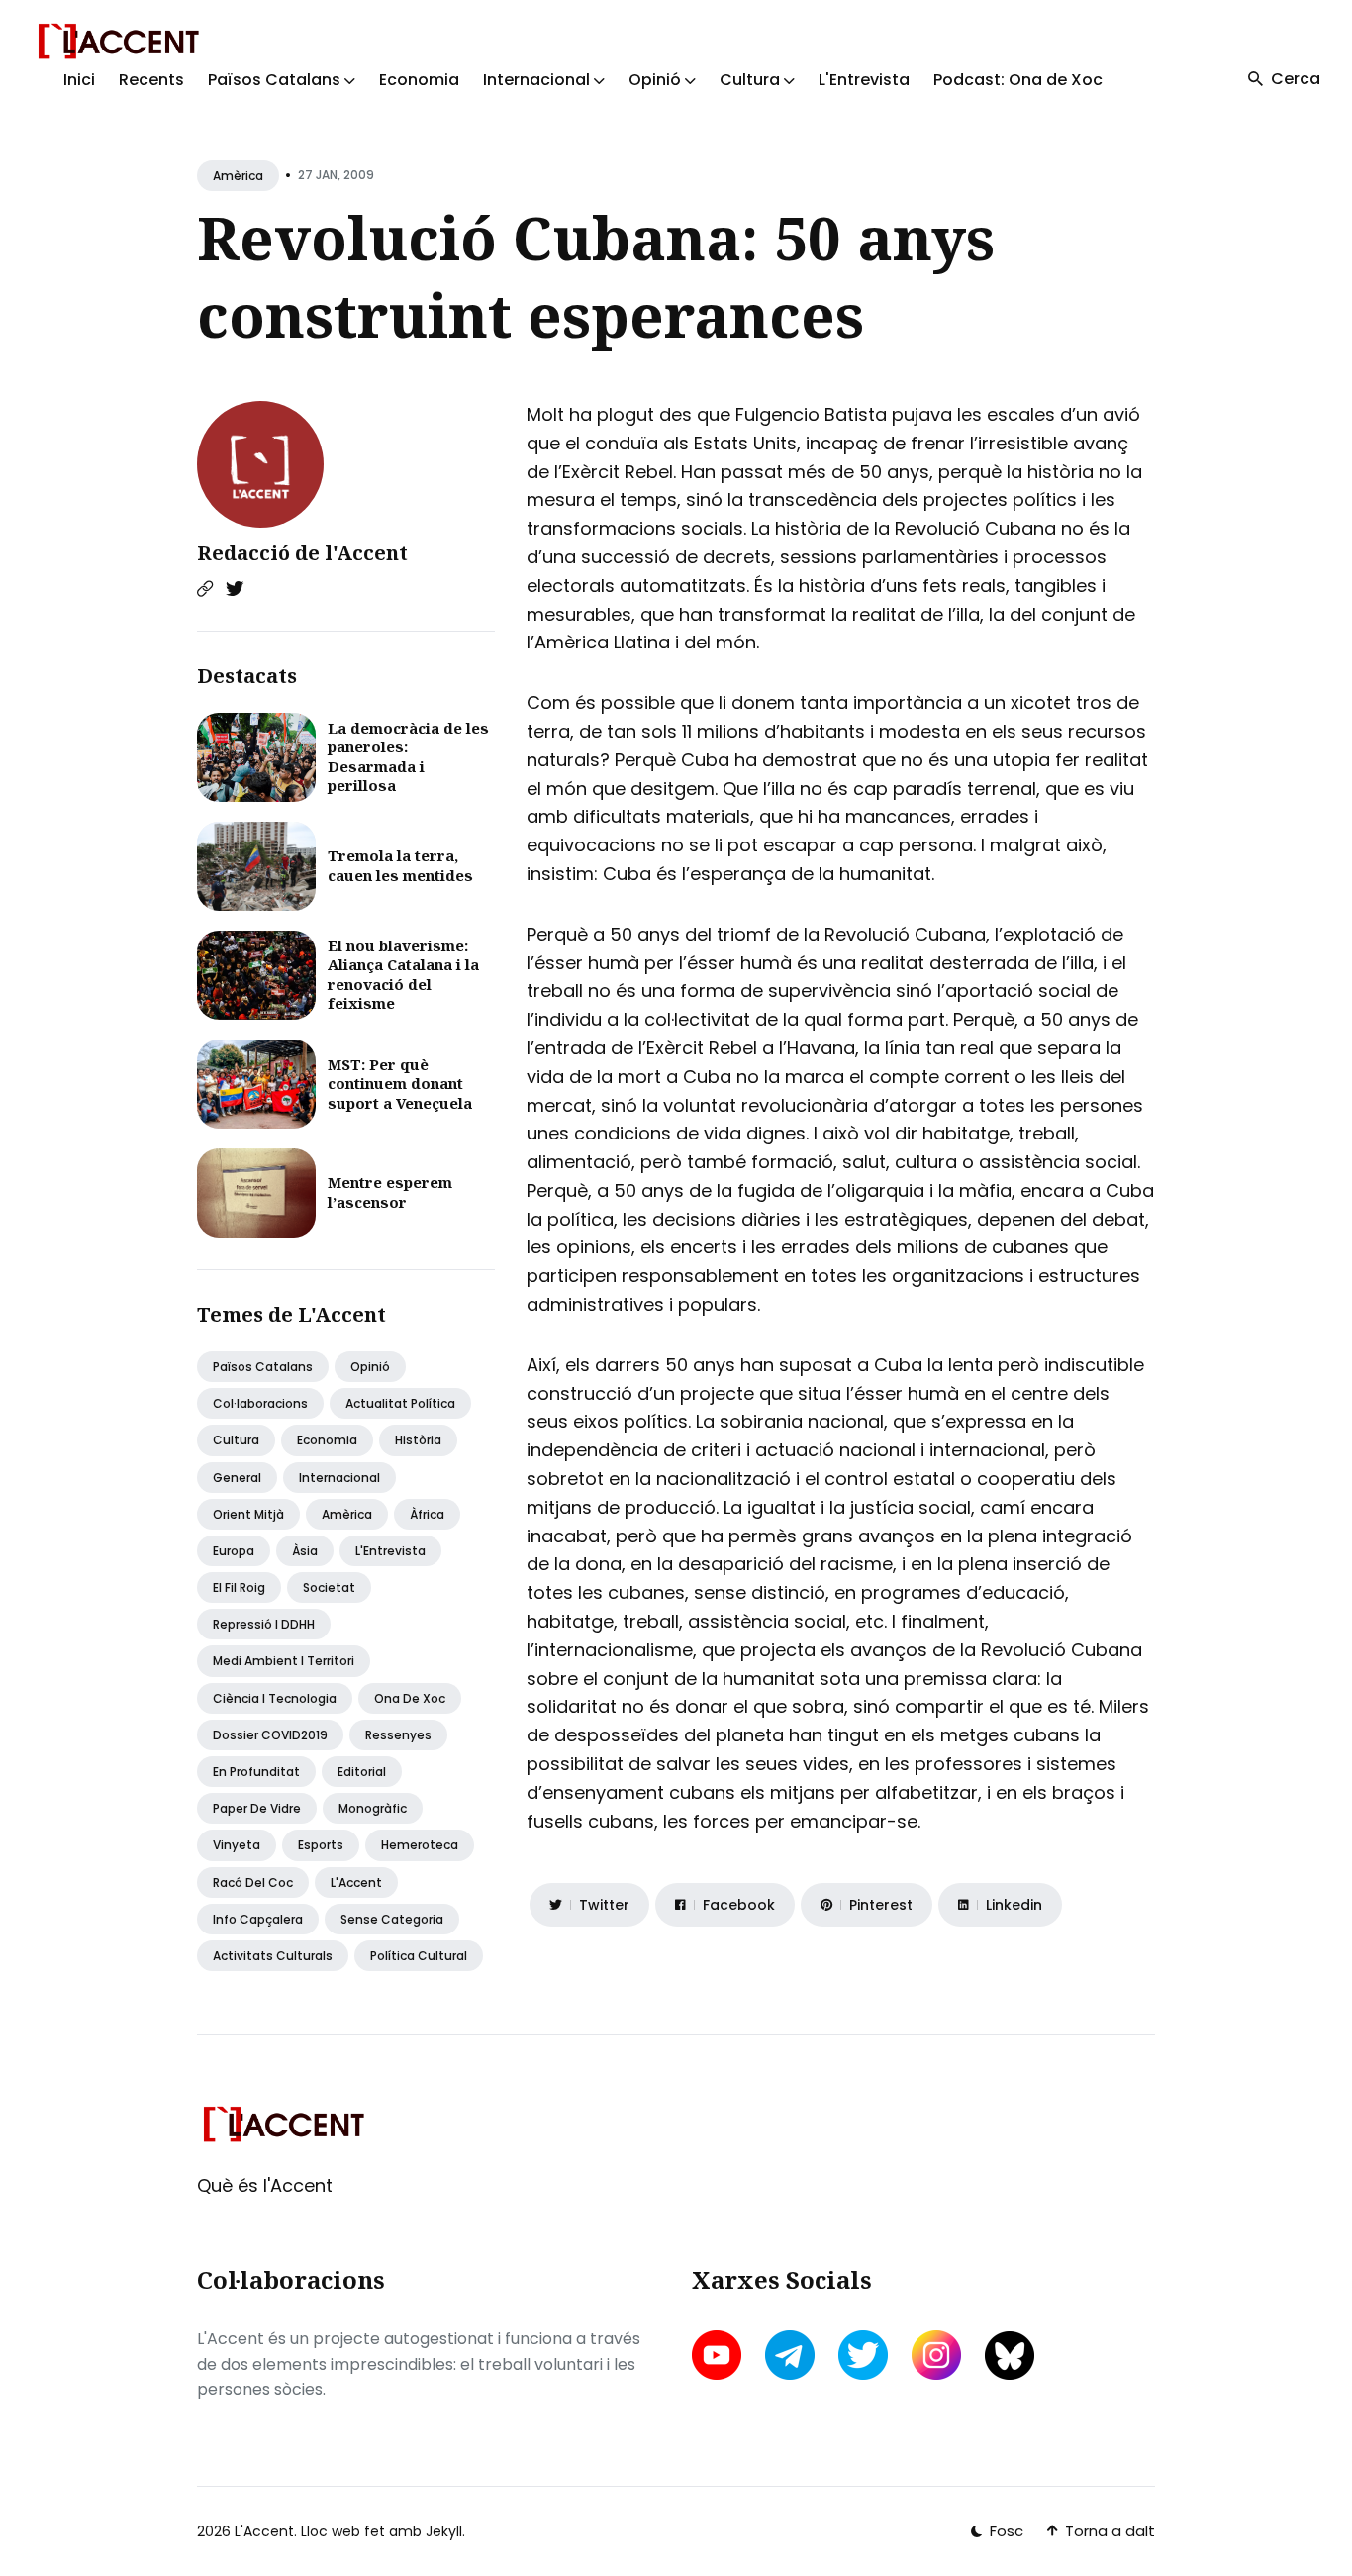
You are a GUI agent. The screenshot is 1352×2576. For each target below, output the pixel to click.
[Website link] (205, 589)
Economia (419, 80)
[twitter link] (863, 2355)
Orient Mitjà (248, 1514)
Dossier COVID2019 (270, 1735)
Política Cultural (419, 1956)
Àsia (305, 1551)
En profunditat (256, 1772)
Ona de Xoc (410, 1698)
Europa (234, 1551)
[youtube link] (719, 2355)
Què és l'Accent (265, 2185)
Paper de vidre (257, 1808)
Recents (151, 80)
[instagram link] (936, 2355)
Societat (329, 1587)
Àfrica (427, 1514)
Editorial (362, 1772)
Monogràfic (373, 1808)
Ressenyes (398, 1735)
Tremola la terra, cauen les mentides (400, 865)
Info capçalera (258, 1919)
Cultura (236, 1440)
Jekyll (444, 2531)
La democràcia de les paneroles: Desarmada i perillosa (408, 757)
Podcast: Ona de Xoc (1018, 80)
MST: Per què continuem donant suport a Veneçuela (400, 1084)
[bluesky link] (1010, 2356)
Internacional (339, 1478)
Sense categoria (392, 1919)
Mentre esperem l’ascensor (390, 1192)
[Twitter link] (235, 589)
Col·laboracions (260, 1403)
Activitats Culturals (273, 1956)
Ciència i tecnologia (275, 1698)
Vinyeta (237, 1845)
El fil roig (239, 1587)
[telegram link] (790, 2355)
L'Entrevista (864, 80)
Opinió (370, 1367)
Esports (321, 1845)
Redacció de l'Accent (302, 553)
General (237, 1478)
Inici (79, 80)
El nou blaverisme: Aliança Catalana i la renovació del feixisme (403, 975)
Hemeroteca (420, 1845)
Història (418, 1440)
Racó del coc (253, 1882)
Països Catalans (263, 1367)
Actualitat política (400, 1403)
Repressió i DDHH (264, 1624)
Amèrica (238, 176)
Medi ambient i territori (284, 1661)
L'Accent (356, 1882)
